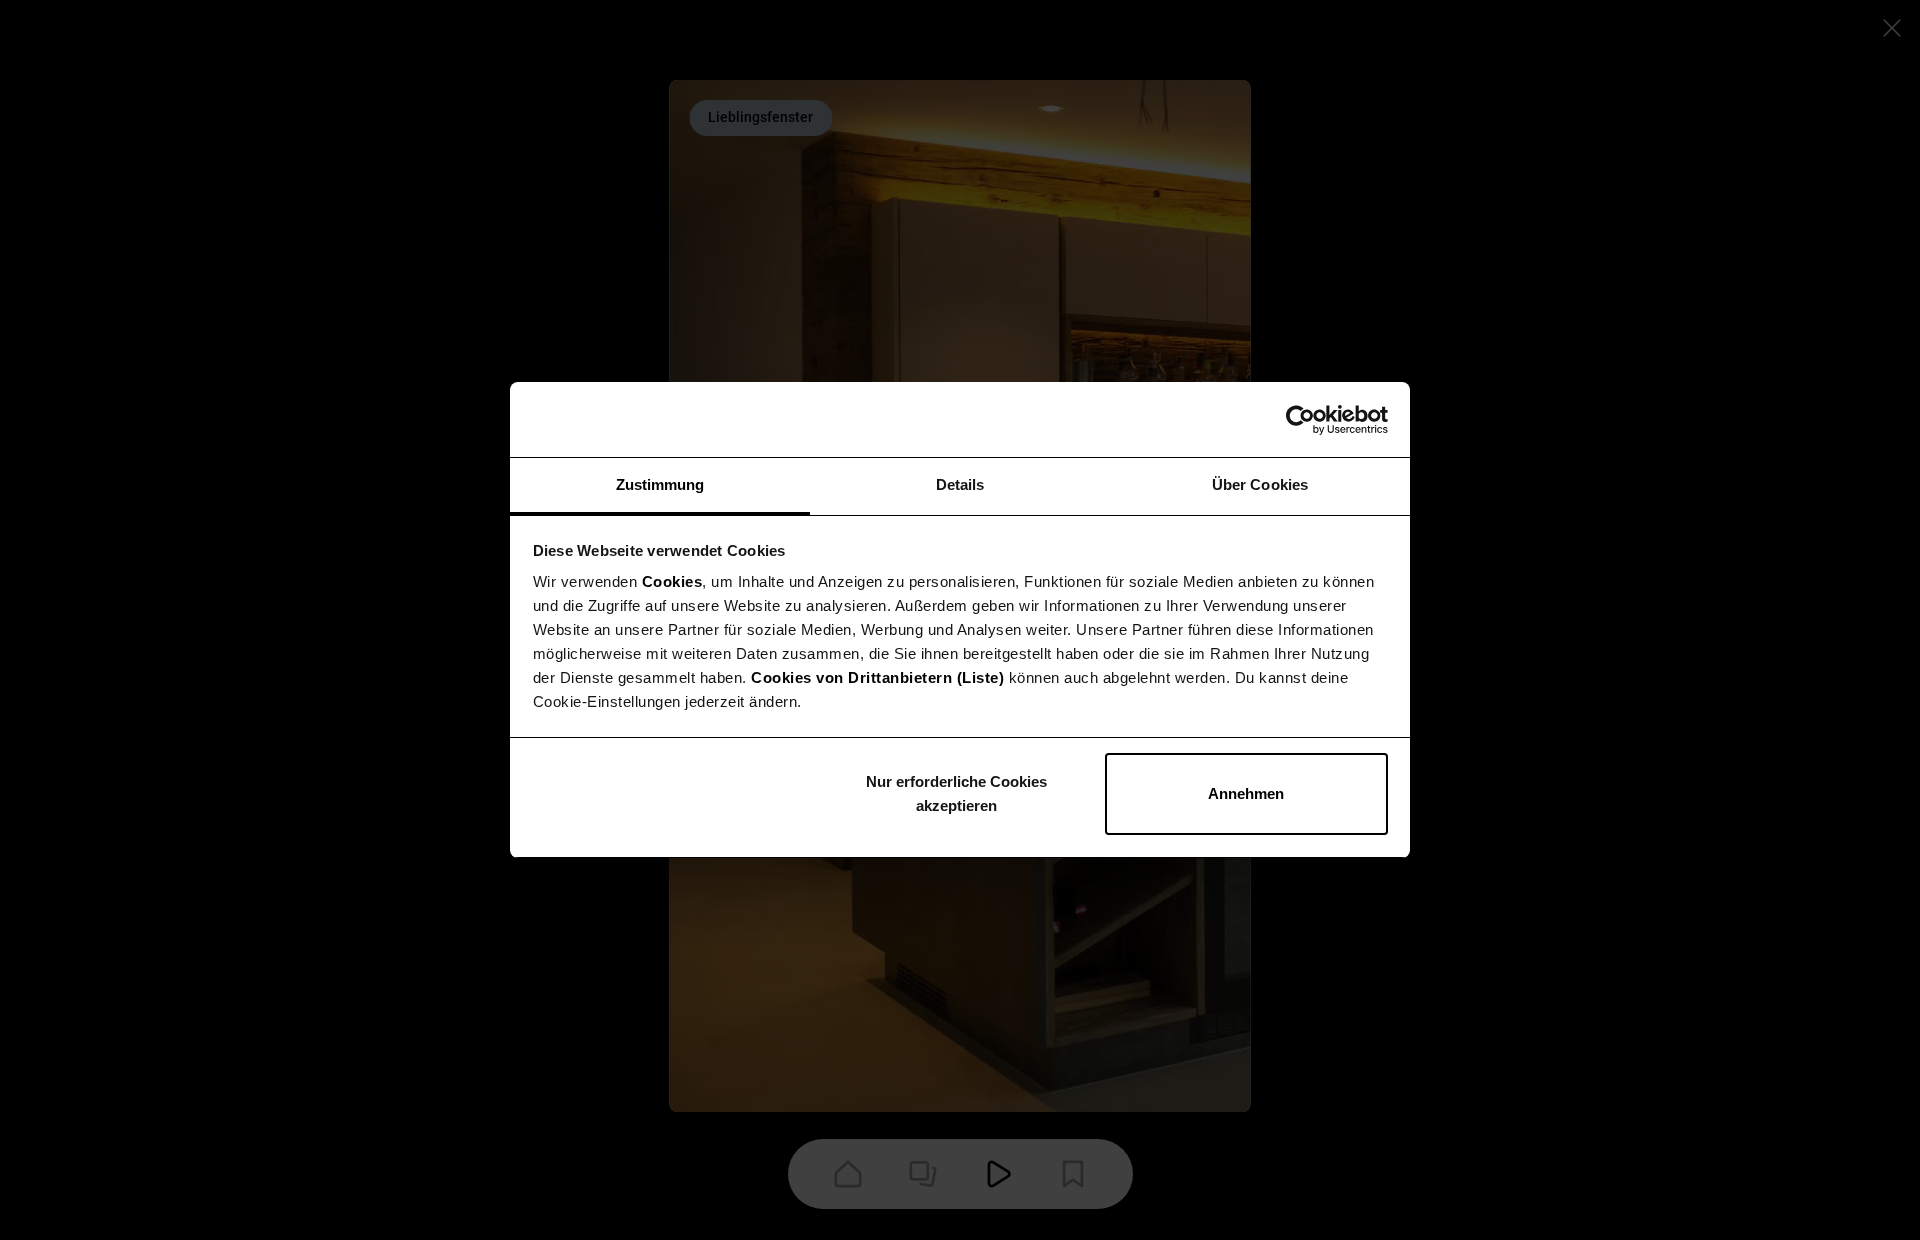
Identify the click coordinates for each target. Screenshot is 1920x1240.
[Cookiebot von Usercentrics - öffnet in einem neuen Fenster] (1300, 420)
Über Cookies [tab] (1260, 484)
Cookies (672, 581)
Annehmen (1246, 793)
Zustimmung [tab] (660, 484)
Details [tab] (960, 484)
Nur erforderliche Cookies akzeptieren (956, 793)
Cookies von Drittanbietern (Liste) (877, 677)
